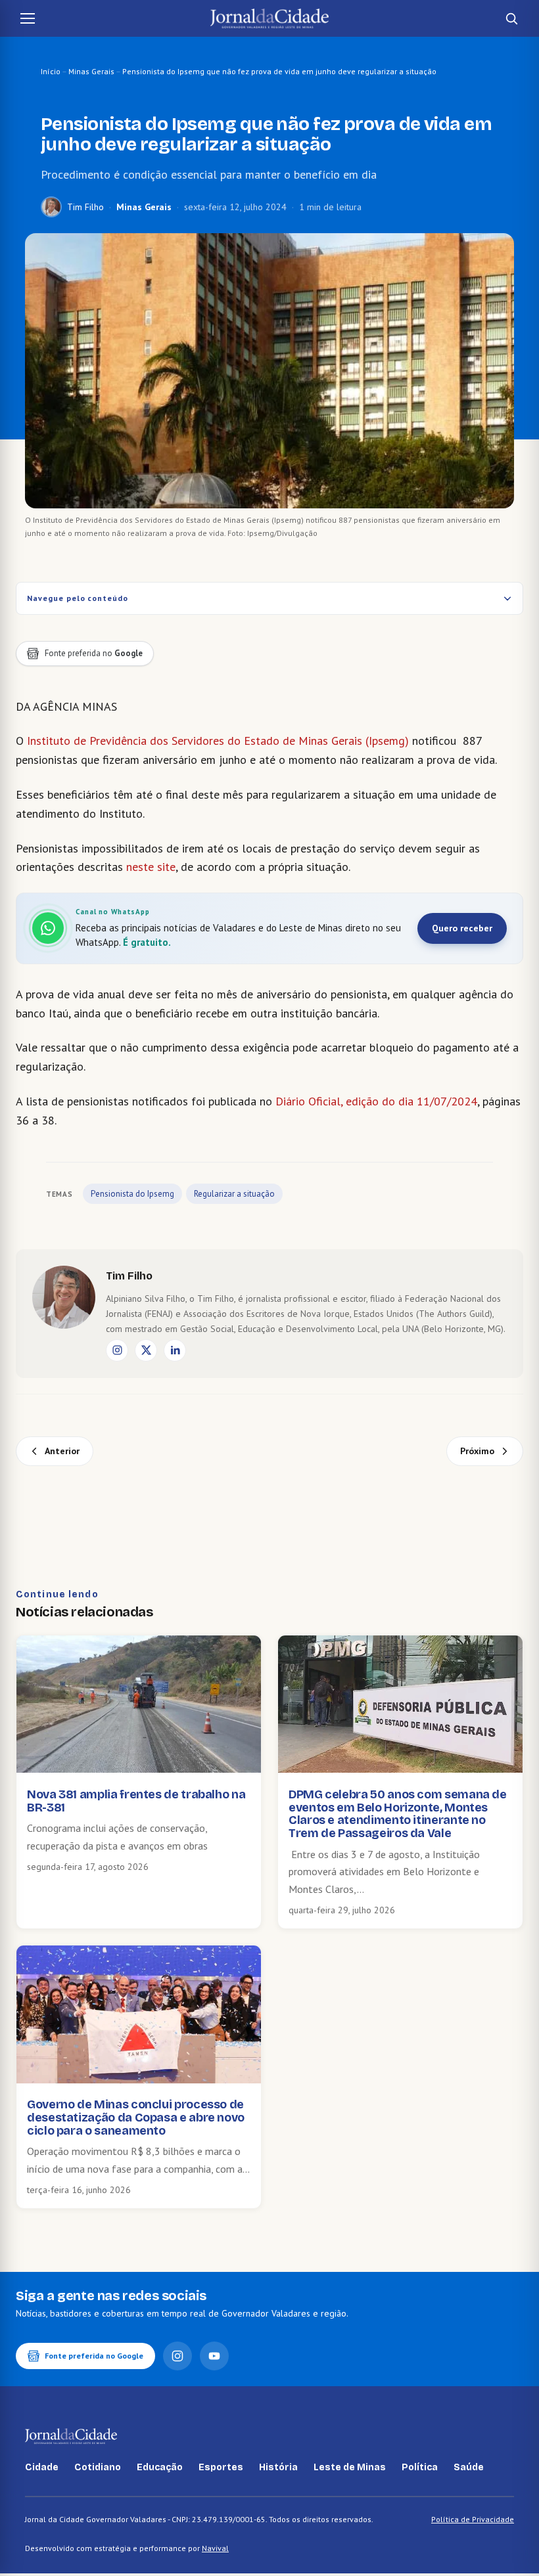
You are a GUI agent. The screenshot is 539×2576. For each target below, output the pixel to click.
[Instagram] (117, 1350)
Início (51, 71)
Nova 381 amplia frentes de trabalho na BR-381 (136, 1801)
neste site (151, 867)
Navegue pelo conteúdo (78, 598)
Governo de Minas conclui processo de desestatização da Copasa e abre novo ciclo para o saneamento (136, 2118)
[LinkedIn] (175, 1350)
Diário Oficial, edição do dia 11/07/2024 (376, 1101)
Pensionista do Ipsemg (132, 1194)
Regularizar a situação (234, 1194)
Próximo (477, 1451)
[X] (146, 1350)
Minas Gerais (91, 71)
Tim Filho (85, 207)
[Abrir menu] (28, 18)
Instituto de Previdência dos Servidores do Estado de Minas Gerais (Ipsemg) (218, 741)
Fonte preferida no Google (94, 2356)
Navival (215, 2548)
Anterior (62, 1451)
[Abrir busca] (511, 18)
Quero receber (462, 928)
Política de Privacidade (473, 2519)
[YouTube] (214, 2356)
